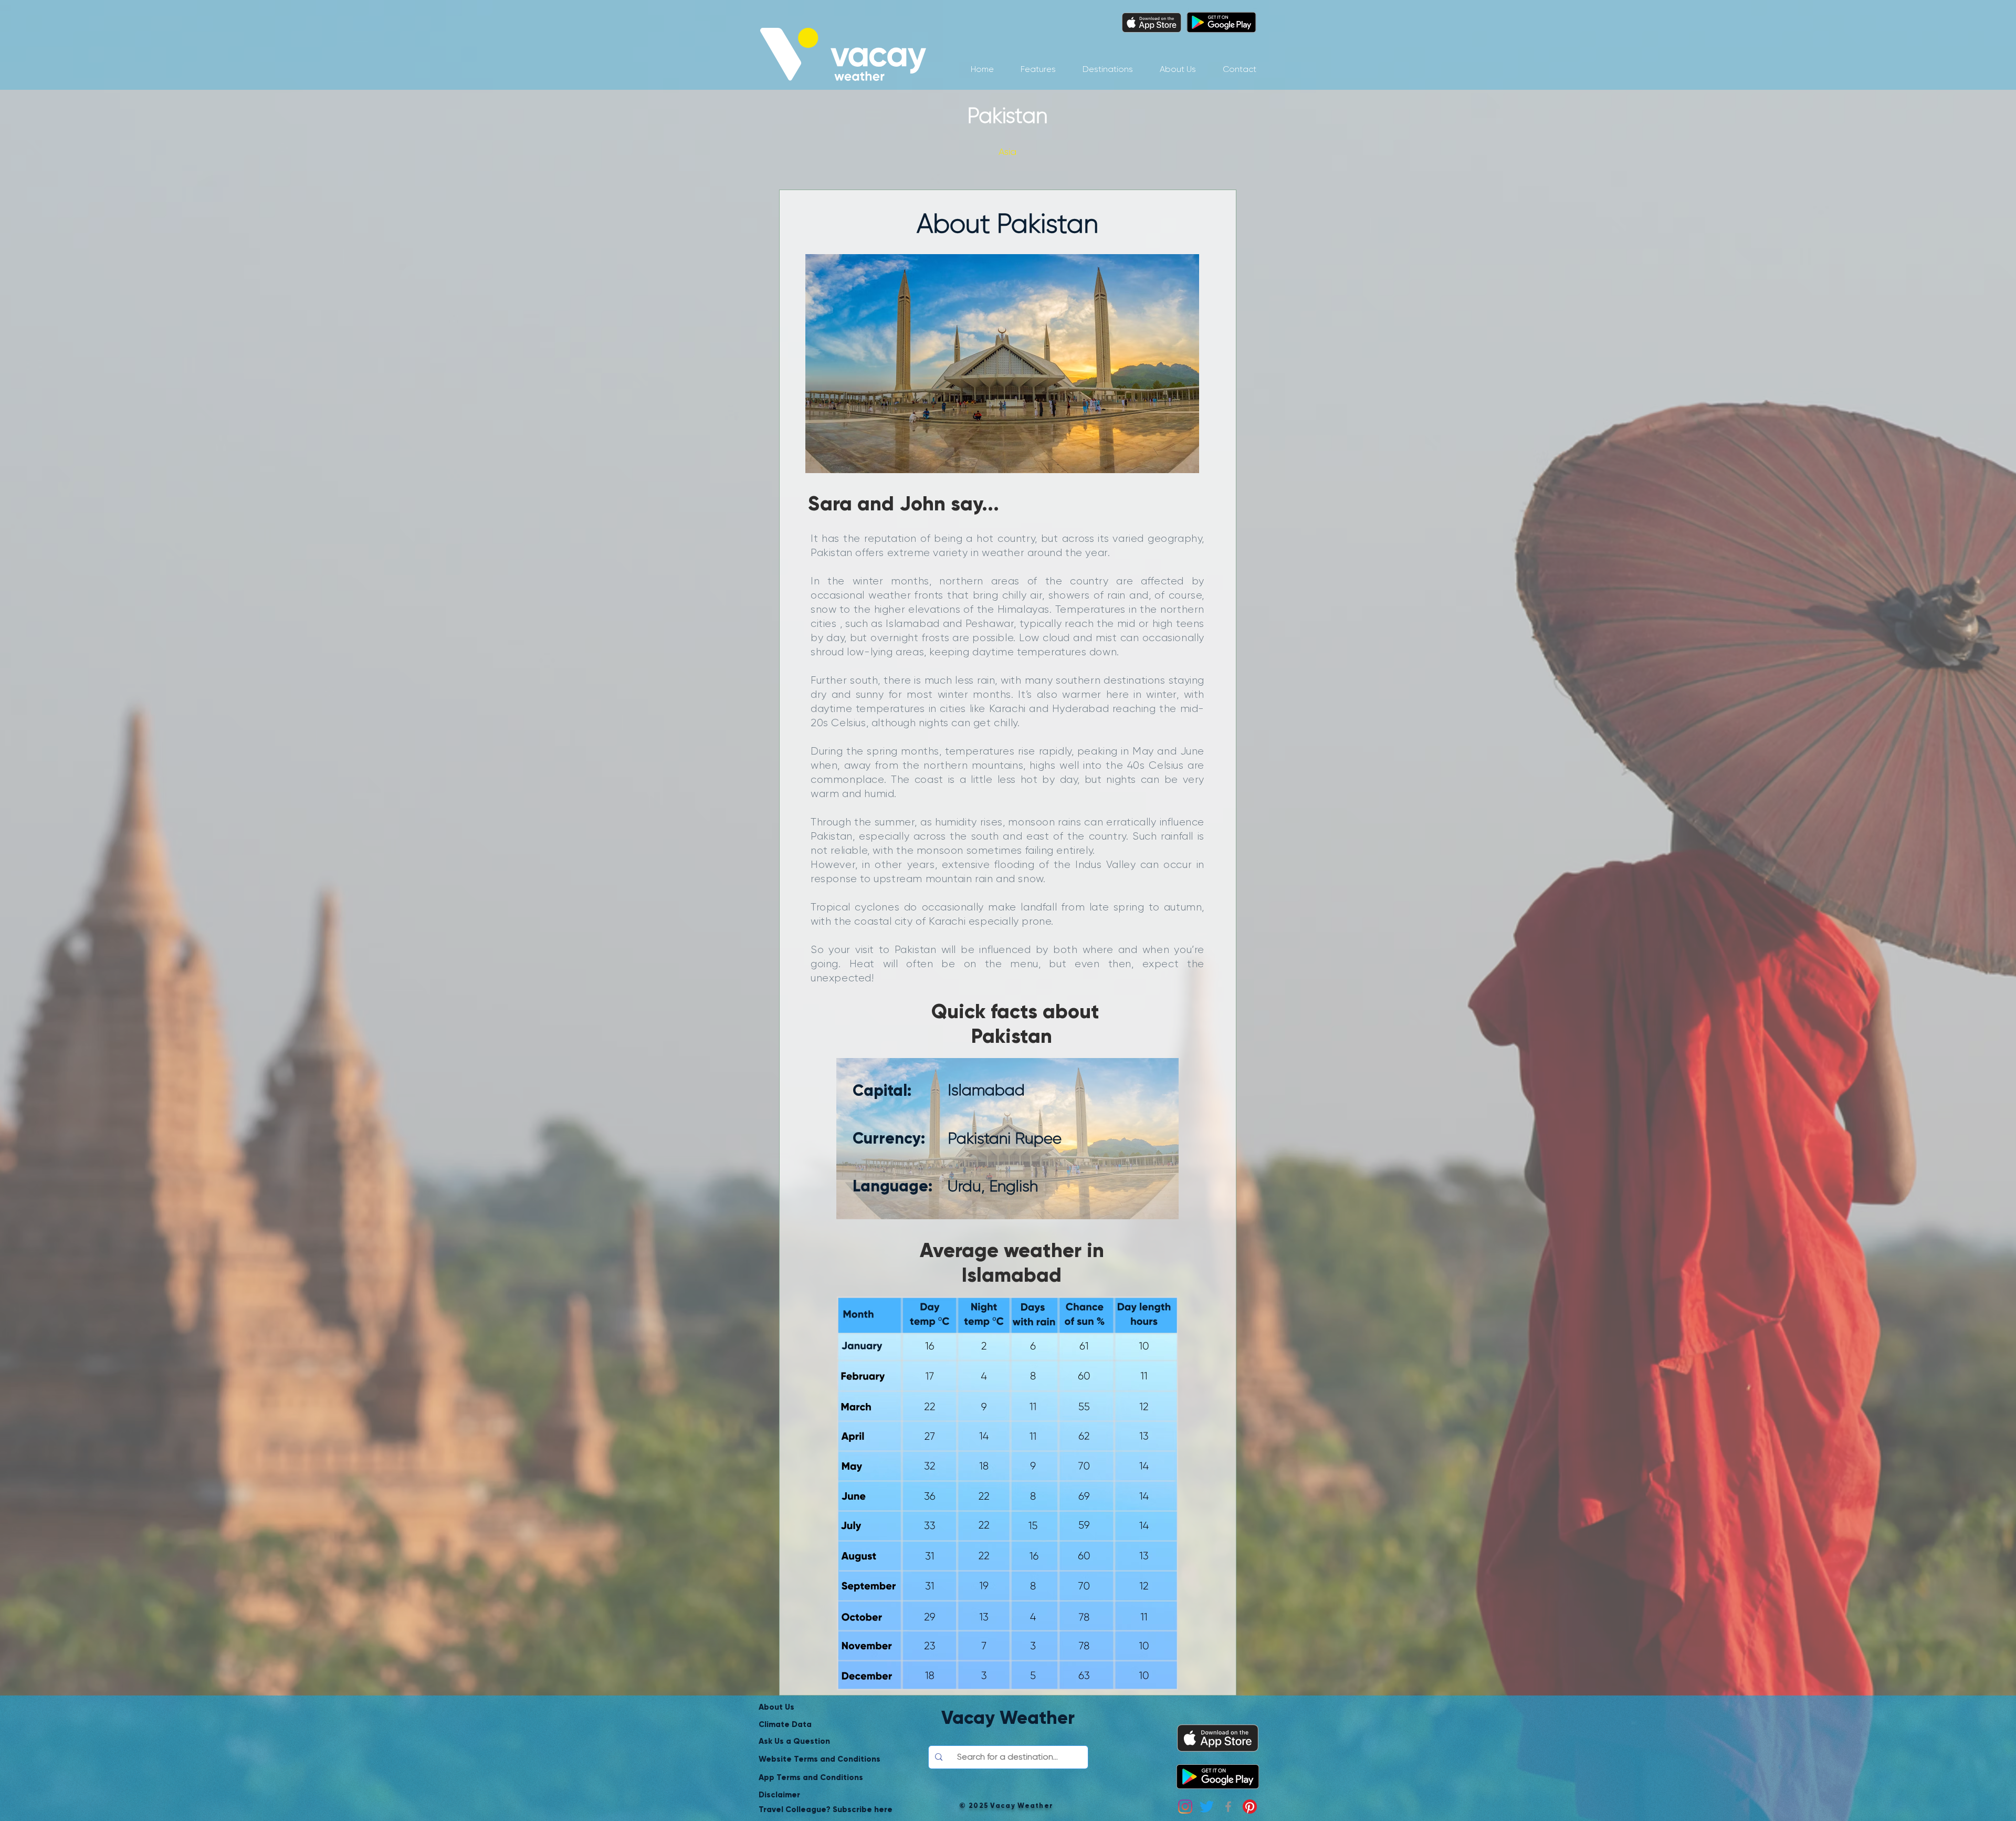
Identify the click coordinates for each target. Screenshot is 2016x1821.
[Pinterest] (1250, 1807)
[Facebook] (1228, 1807)
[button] (1107, 69)
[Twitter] (1207, 1807)
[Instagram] (1185, 1807)
